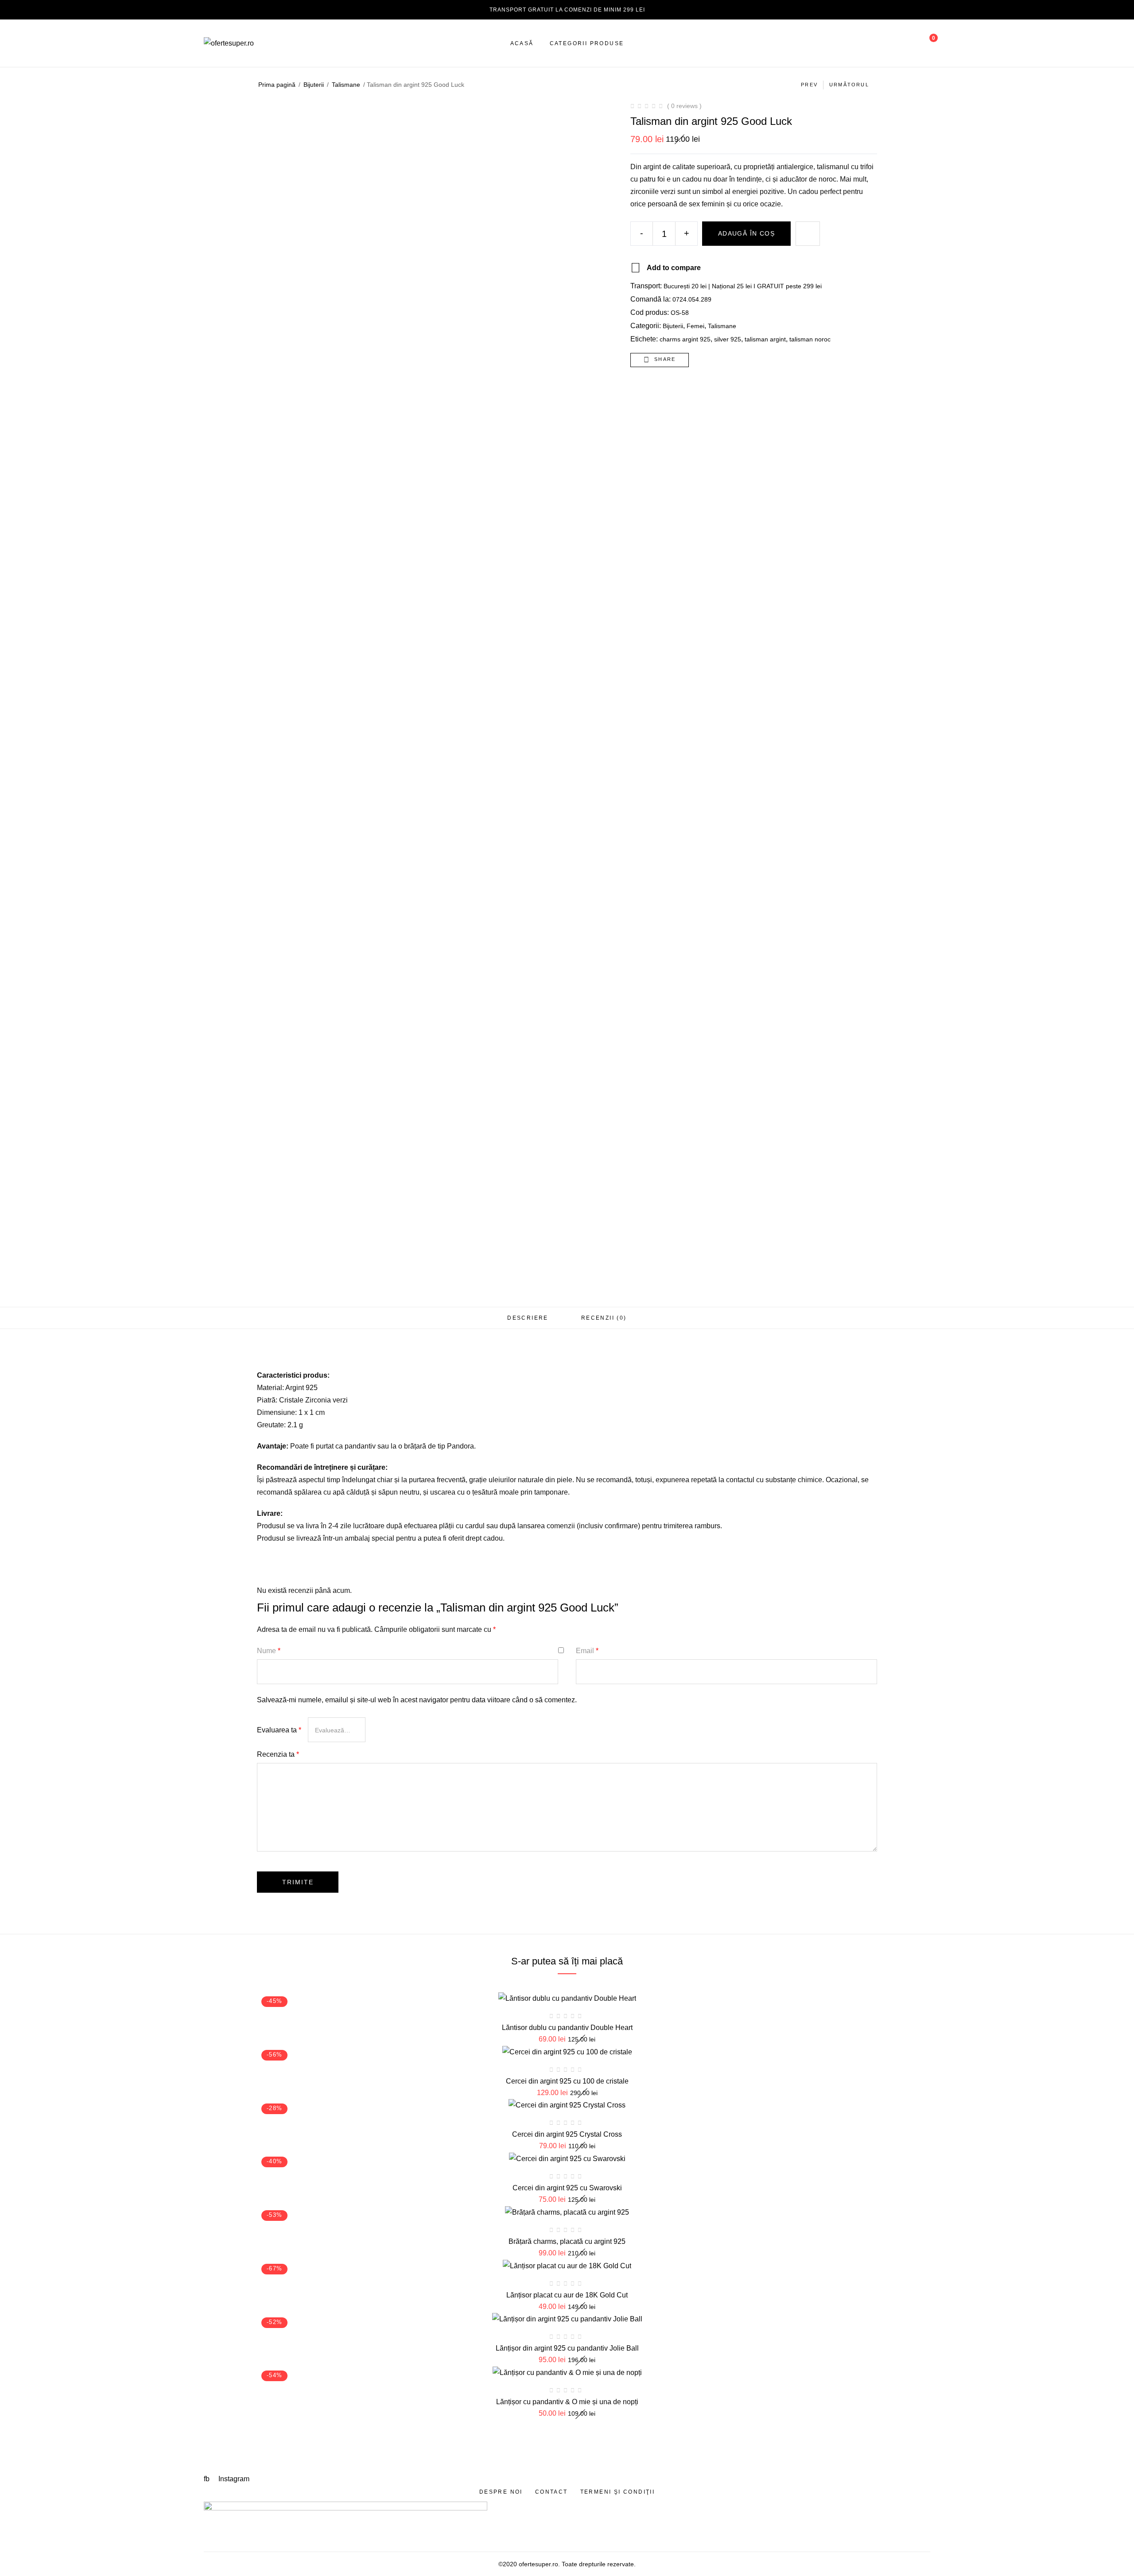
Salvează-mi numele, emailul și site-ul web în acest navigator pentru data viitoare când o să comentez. (417, 1700)
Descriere (528, 1318)
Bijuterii (314, 85)
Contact (551, 2492)
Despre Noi (501, 2492)
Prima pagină (277, 85)
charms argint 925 (685, 339)
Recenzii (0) (604, 1318)
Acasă (522, 43)
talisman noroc (810, 339)
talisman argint (765, 339)
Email (587, 1651)
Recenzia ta (278, 1754)
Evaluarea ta (279, 1730)
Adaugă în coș (746, 233)
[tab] (528, 1318)
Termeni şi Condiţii (618, 2492)
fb (208, 2479)
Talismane (346, 85)
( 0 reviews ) (684, 106)
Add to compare (674, 268)
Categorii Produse (587, 43)
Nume (269, 1651)
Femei (695, 326)
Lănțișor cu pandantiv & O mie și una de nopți (567, 2402)
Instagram (234, 2479)
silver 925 (728, 339)
